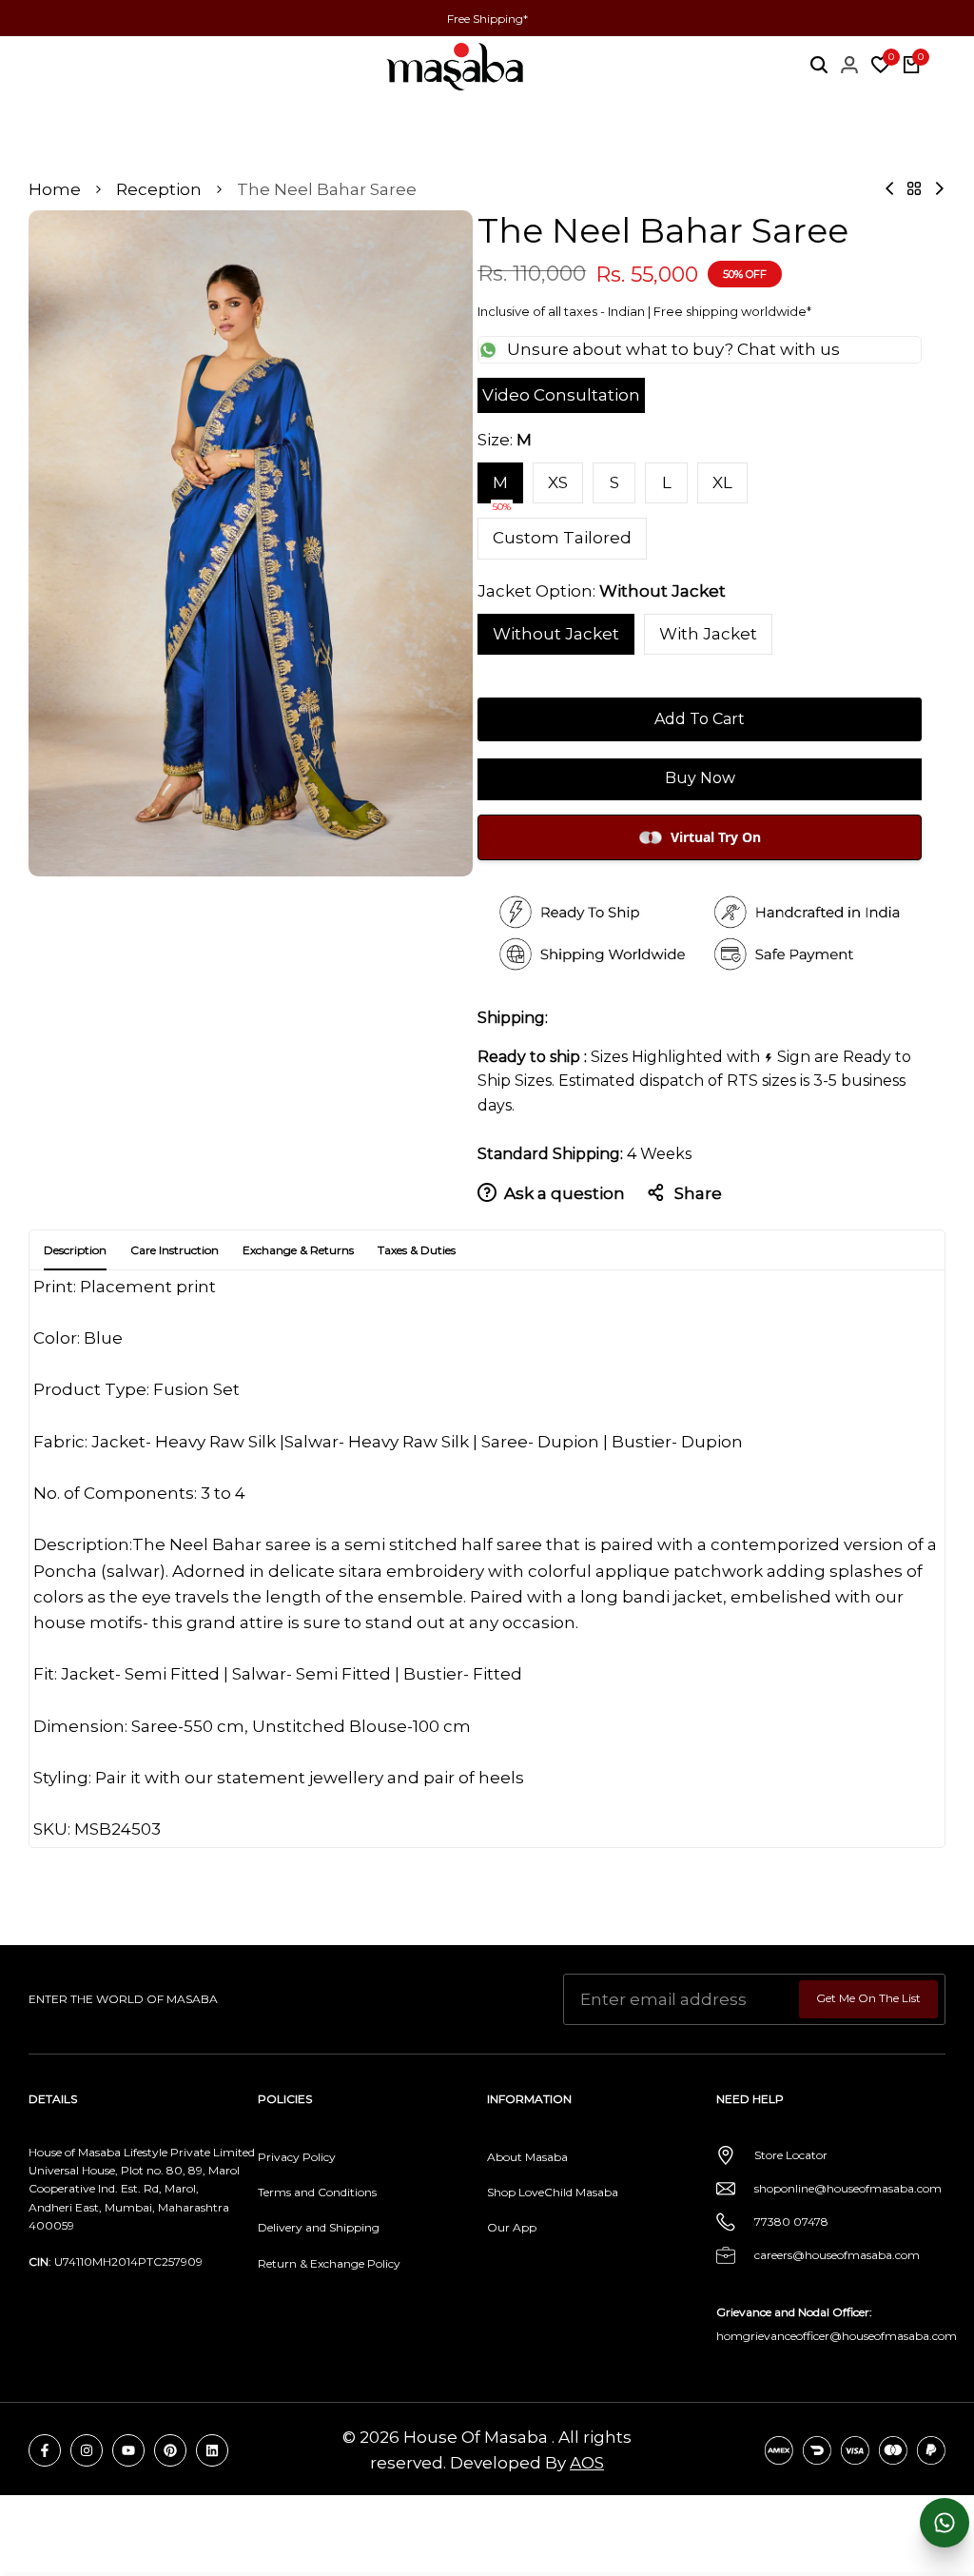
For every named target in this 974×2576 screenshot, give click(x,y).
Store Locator (791, 2155)
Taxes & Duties (417, 1250)
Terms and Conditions (317, 2192)
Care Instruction (175, 1250)
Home (55, 189)
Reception (159, 189)
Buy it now (700, 779)
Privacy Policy (297, 2157)
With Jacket (708, 634)
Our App (512, 2227)
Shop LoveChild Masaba (553, 2192)
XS (558, 482)
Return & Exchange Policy (329, 2263)
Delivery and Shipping (319, 2227)
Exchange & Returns (298, 1250)
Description (75, 1250)
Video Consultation (561, 395)
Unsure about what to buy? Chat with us (673, 349)
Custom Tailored (562, 538)
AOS (587, 2463)
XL (722, 482)
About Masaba (527, 2157)
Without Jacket (556, 634)
